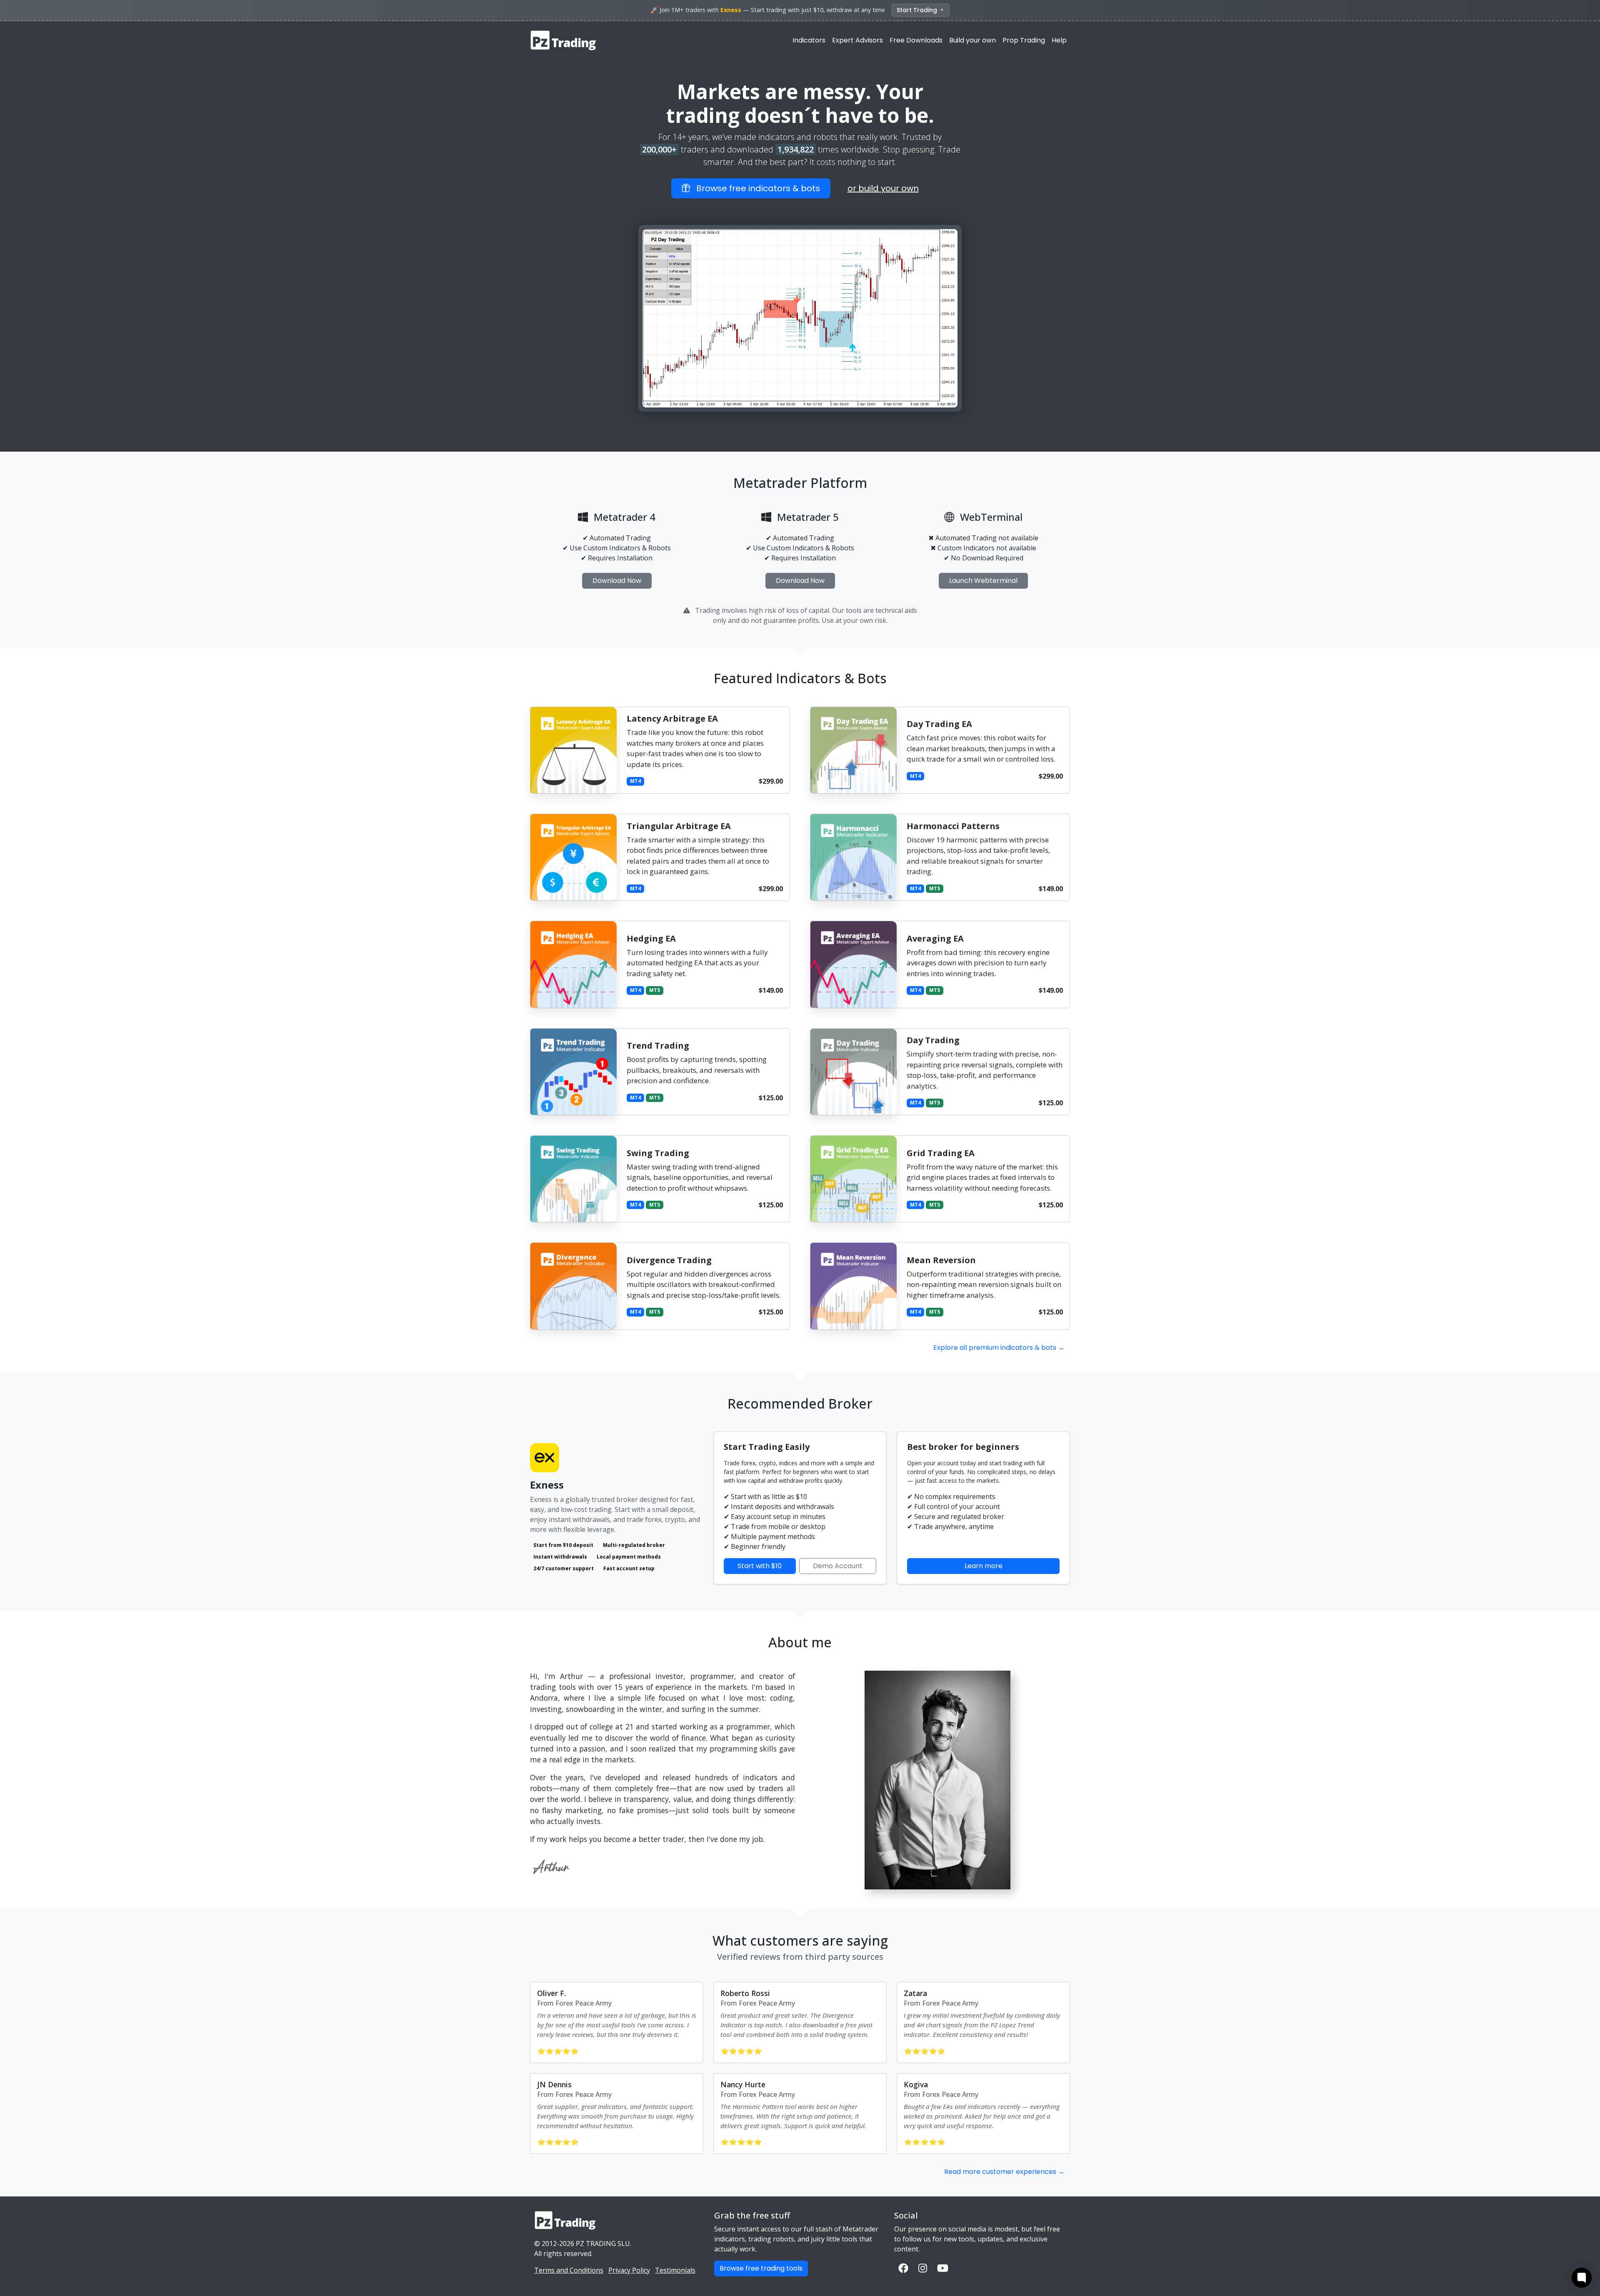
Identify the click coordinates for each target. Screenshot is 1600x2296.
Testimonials (675, 2270)
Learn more (984, 1566)
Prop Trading (1024, 40)
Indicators (809, 40)
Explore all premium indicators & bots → (999, 1348)
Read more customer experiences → (1004, 2172)
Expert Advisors (857, 40)
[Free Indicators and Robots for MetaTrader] (564, 40)
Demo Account (838, 1566)
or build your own (883, 188)
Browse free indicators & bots (755, 188)
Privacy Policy (629, 2270)
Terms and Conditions (569, 2270)
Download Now (617, 581)
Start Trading (918, 10)
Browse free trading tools (761, 2268)
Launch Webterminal (983, 581)
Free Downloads (916, 40)
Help (1059, 40)
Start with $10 (760, 1566)
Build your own (972, 40)
